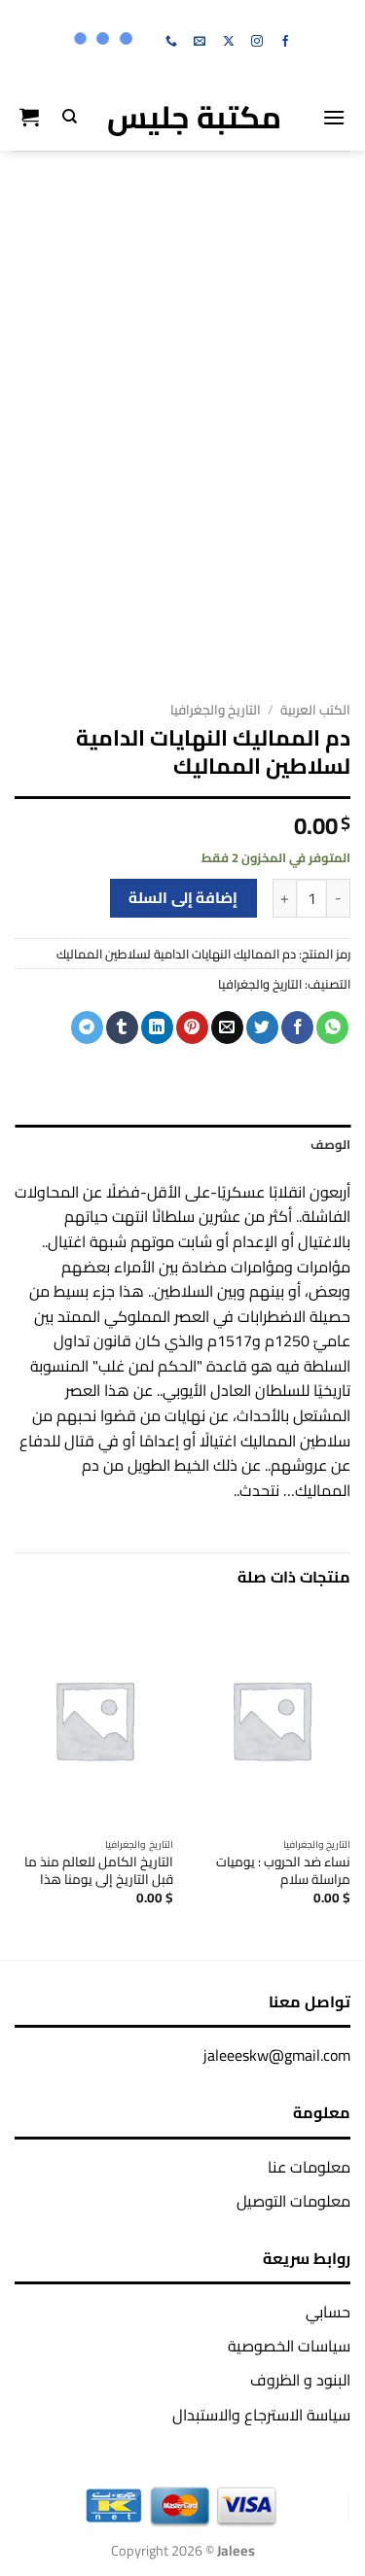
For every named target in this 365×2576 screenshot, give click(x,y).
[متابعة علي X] (229, 42)
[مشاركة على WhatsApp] (332, 1027)
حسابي (328, 2312)
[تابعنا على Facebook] (285, 42)
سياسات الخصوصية (289, 2346)
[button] (334, 117)
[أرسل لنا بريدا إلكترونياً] (200, 42)
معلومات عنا (309, 2167)
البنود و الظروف (300, 2380)
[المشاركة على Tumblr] (122, 1027)
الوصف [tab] (330, 1144)
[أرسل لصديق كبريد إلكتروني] (227, 1027)
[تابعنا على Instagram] (257, 42)
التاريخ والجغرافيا (216, 710)
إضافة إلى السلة (183, 898)
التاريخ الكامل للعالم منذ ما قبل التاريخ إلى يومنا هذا (99, 1871)
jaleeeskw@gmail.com (277, 2055)
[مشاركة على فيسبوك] (297, 1027)
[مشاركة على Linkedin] (157, 1027)
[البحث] (70, 117)
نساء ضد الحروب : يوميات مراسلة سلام (283, 1871)
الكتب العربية (315, 710)
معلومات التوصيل (293, 2201)
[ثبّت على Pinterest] (192, 1027)
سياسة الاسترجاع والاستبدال (261, 2415)
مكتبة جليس (194, 117)
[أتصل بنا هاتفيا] (171, 42)
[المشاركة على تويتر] (262, 1027)
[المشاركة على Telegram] (87, 1027)
